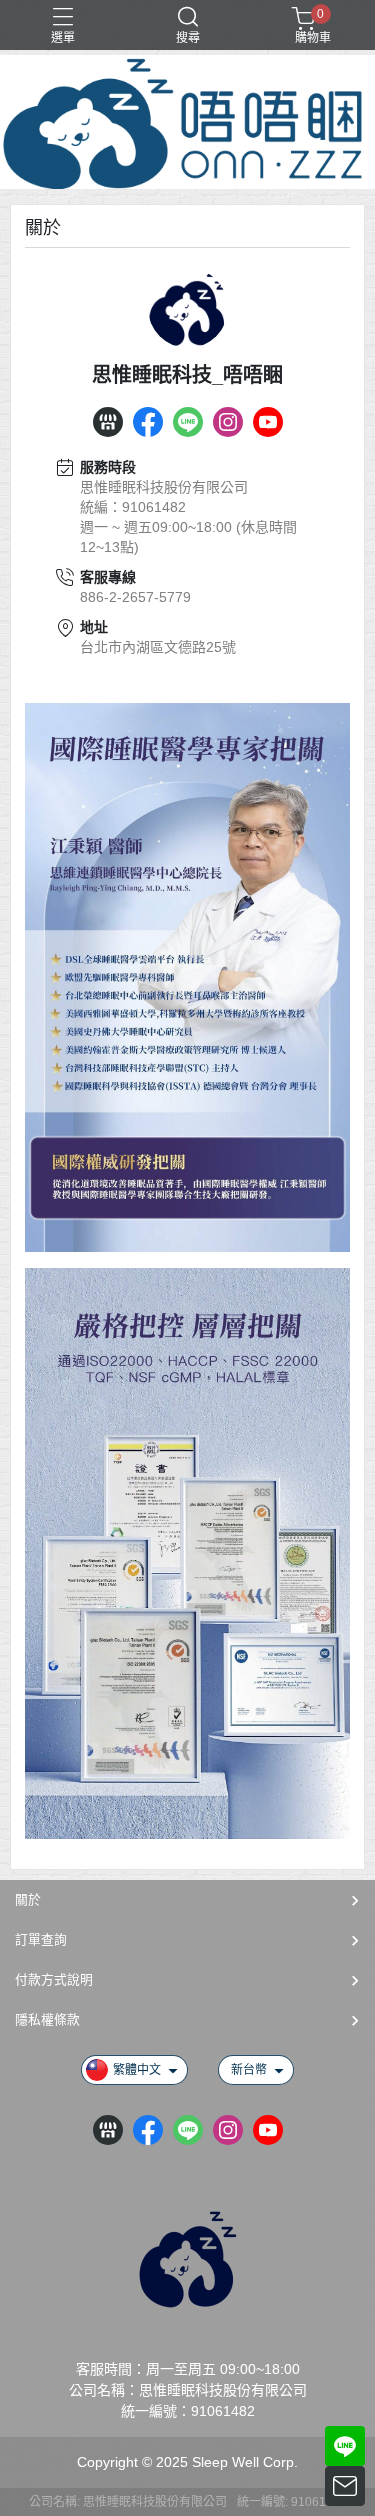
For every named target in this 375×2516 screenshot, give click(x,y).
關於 (28, 1899)
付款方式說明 (54, 1979)
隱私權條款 (47, 2019)
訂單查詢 (41, 1939)
